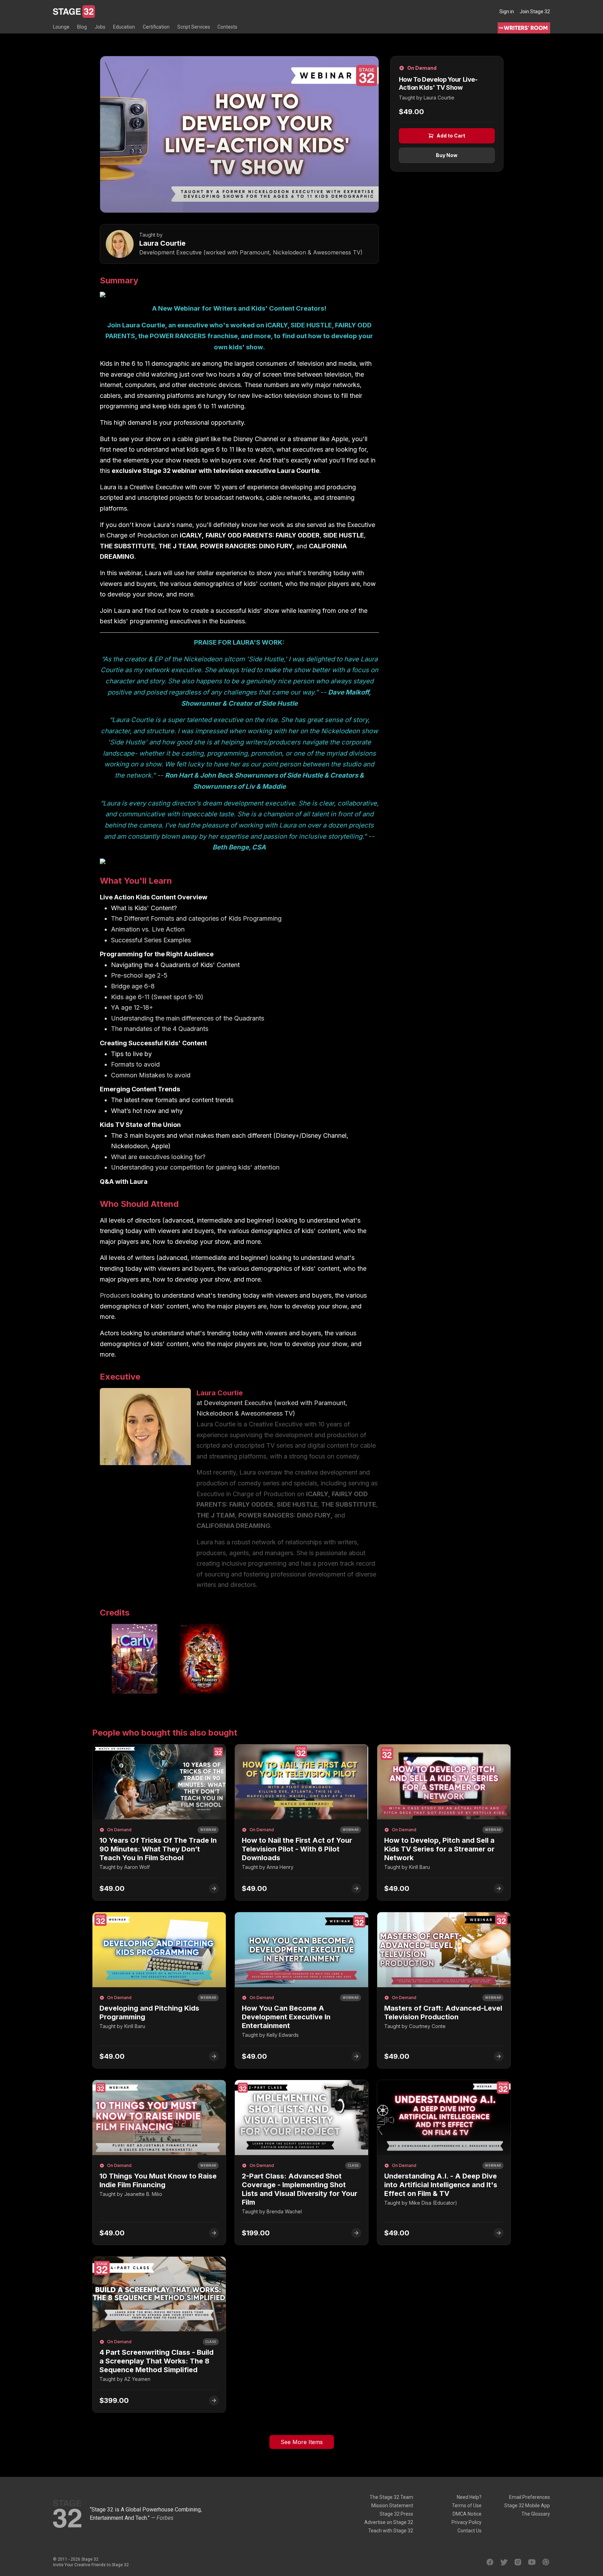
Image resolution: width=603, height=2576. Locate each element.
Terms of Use (467, 2506)
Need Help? (469, 2497)
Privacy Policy (467, 2522)
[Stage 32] (74, 12)
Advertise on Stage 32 (389, 2522)
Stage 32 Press (396, 2514)
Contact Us (470, 2531)
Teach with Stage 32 (391, 2531)
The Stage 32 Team (391, 2497)
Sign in (507, 12)
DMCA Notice (467, 2514)
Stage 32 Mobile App (527, 2506)
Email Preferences (530, 2497)
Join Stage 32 (535, 12)
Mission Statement (392, 2506)
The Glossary (536, 2514)
